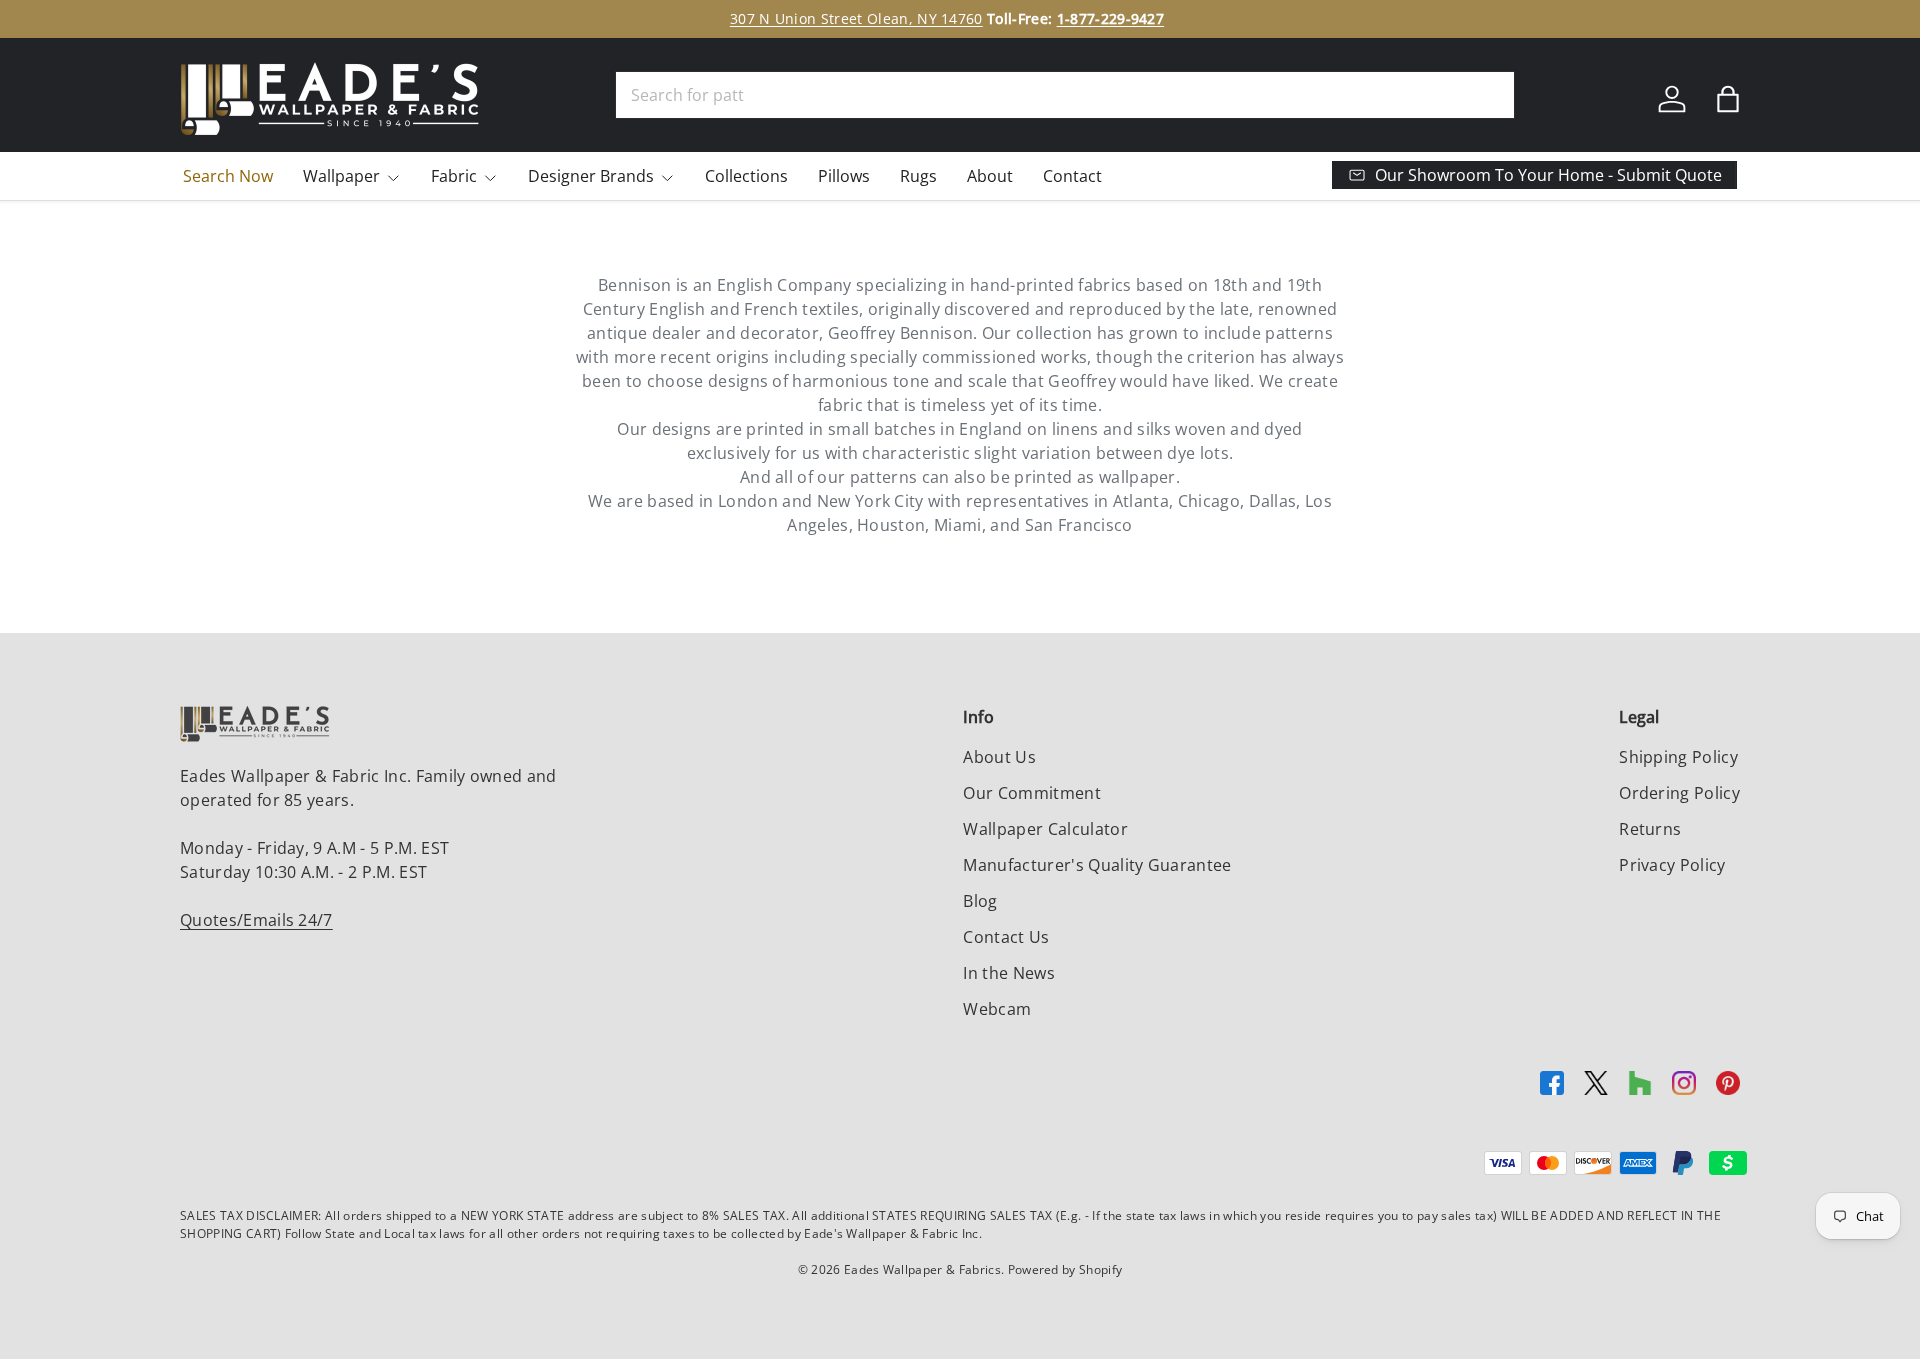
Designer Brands (591, 176)
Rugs (918, 176)
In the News (1009, 973)
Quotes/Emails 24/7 (256, 920)
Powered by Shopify (1065, 1269)
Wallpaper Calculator (1045, 829)
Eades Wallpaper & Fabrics (922, 1269)
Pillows (844, 176)
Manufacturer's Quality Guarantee (1097, 865)
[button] (1728, 99)
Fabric (454, 176)
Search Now (228, 176)
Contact (1072, 176)
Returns (1650, 829)
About (990, 176)
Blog (980, 901)
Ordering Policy (1679, 793)
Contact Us (1006, 937)
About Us (999, 757)
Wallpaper (341, 176)
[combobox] (1065, 95)
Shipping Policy (1678, 757)
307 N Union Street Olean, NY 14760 (856, 18)
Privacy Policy (1672, 865)
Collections (746, 176)
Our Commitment (1031, 793)
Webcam (997, 1009)
